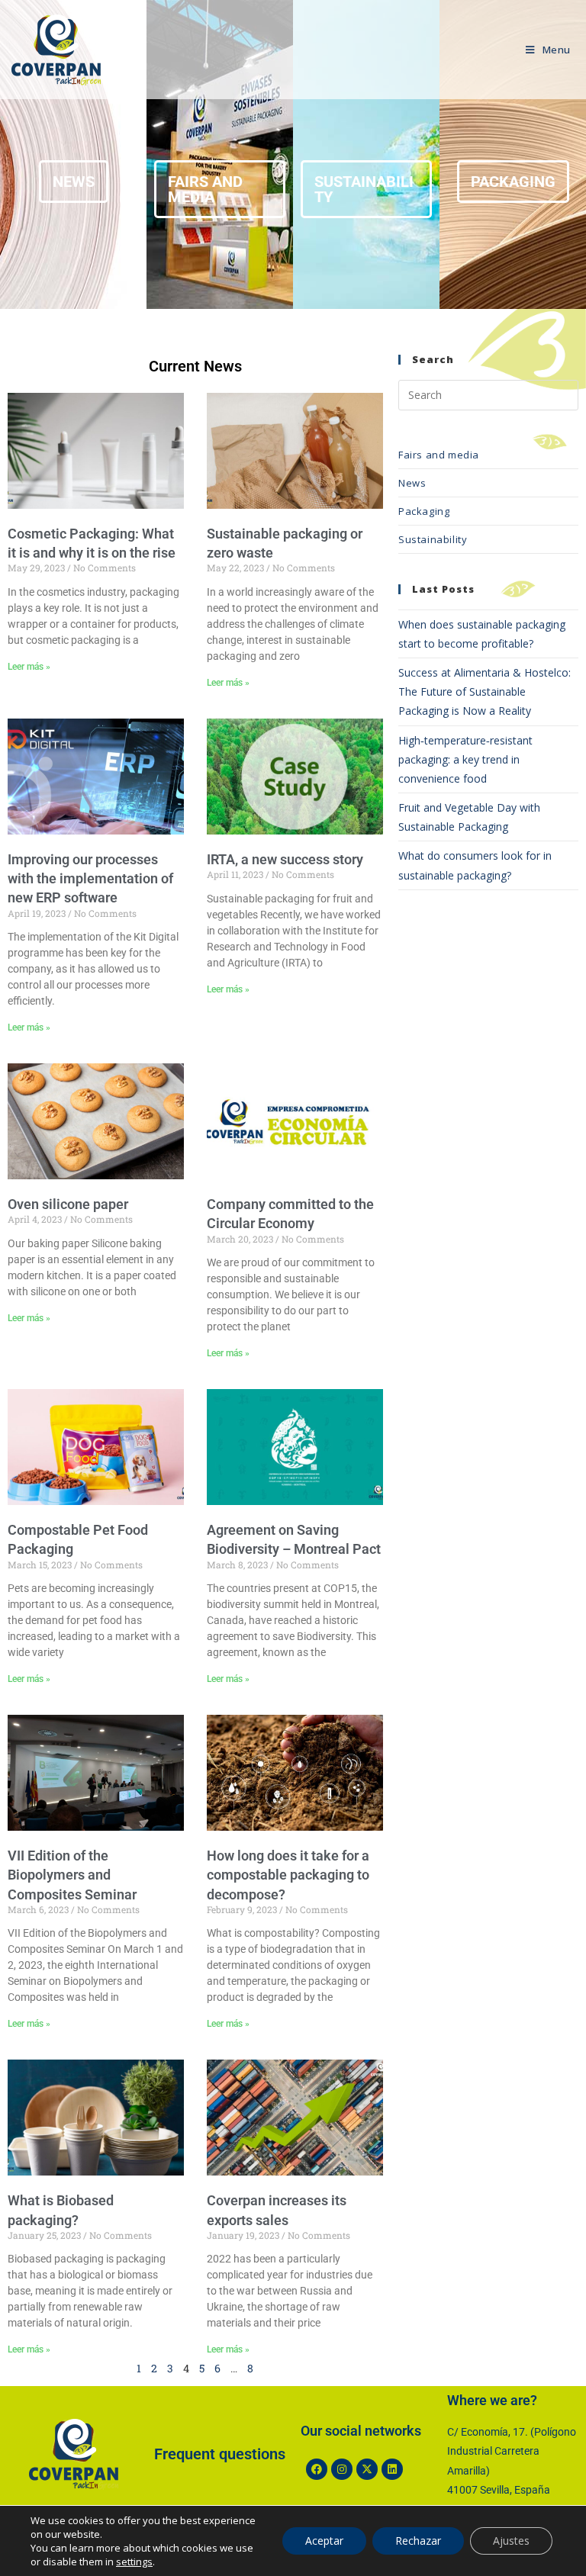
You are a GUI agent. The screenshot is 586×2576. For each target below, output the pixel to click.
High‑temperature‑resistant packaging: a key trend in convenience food (465, 759)
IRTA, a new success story (285, 859)
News (412, 483)
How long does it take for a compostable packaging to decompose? (288, 1875)
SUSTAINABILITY (364, 189)
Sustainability (433, 539)
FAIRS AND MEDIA (205, 189)
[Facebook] (317, 2469)
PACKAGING (513, 182)
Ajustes (511, 2541)
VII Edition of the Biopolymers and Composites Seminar (72, 1875)
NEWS (74, 182)
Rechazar (418, 2541)
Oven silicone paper (68, 1204)
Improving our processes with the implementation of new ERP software (90, 878)
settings (134, 2562)
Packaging (424, 511)
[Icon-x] (367, 2469)
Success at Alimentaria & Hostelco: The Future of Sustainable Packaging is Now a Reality (485, 691)
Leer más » (29, 667)
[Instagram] (342, 2469)
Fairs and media (439, 455)
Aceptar (324, 2541)
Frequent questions (220, 2454)
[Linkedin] (392, 2469)
